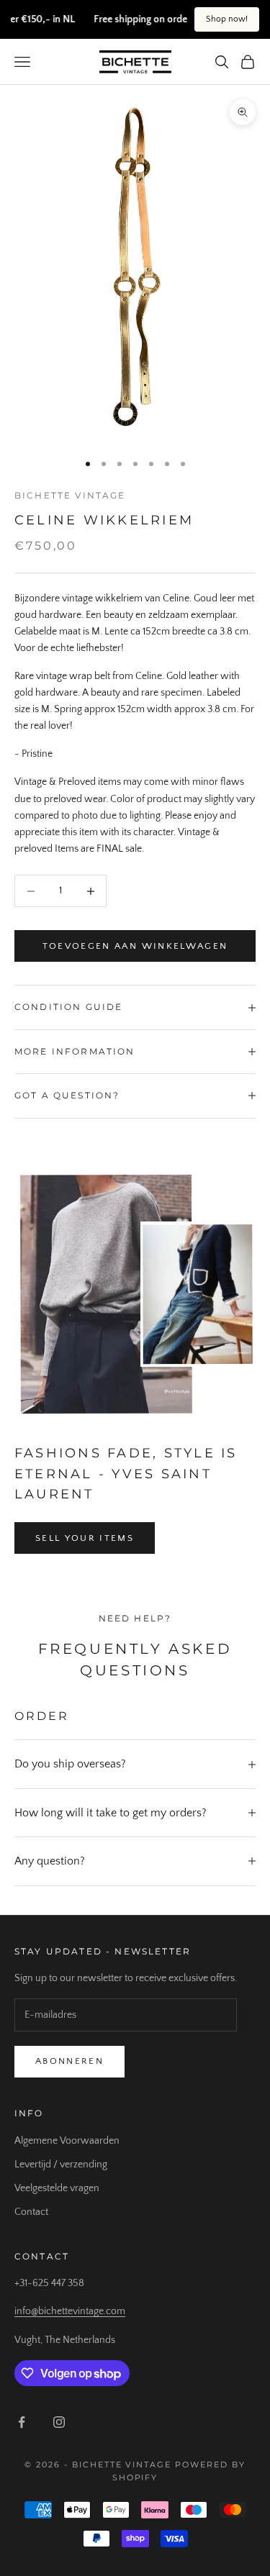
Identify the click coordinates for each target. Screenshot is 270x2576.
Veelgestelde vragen (57, 2188)
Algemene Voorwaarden (67, 2141)
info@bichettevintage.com (70, 2311)
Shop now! (227, 19)
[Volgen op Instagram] (59, 2422)
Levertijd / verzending (61, 2165)
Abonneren (69, 2061)
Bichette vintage (70, 495)
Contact (31, 2212)
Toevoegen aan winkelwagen (135, 946)
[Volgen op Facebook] (22, 2422)
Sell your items (85, 1538)
